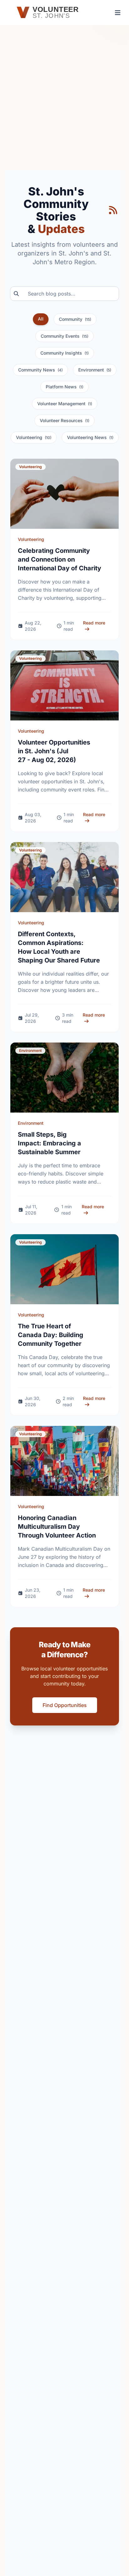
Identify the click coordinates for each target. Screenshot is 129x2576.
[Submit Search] (14, 294)
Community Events (64, 336)
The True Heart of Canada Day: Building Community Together (51, 1335)
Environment (95, 370)
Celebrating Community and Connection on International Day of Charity (59, 559)
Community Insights (64, 353)
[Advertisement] (64, 103)
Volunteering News (90, 437)
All (41, 319)
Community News (40, 370)
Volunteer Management (65, 404)
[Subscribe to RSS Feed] (113, 210)
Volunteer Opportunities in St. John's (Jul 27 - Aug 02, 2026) (54, 751)
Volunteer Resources (64, 420)
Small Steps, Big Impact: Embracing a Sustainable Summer (49, 1143)
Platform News (64, 387)
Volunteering (34, 437)
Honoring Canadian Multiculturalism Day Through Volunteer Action (57, 1527)
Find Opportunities (65, 1705)
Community (75, 319)
